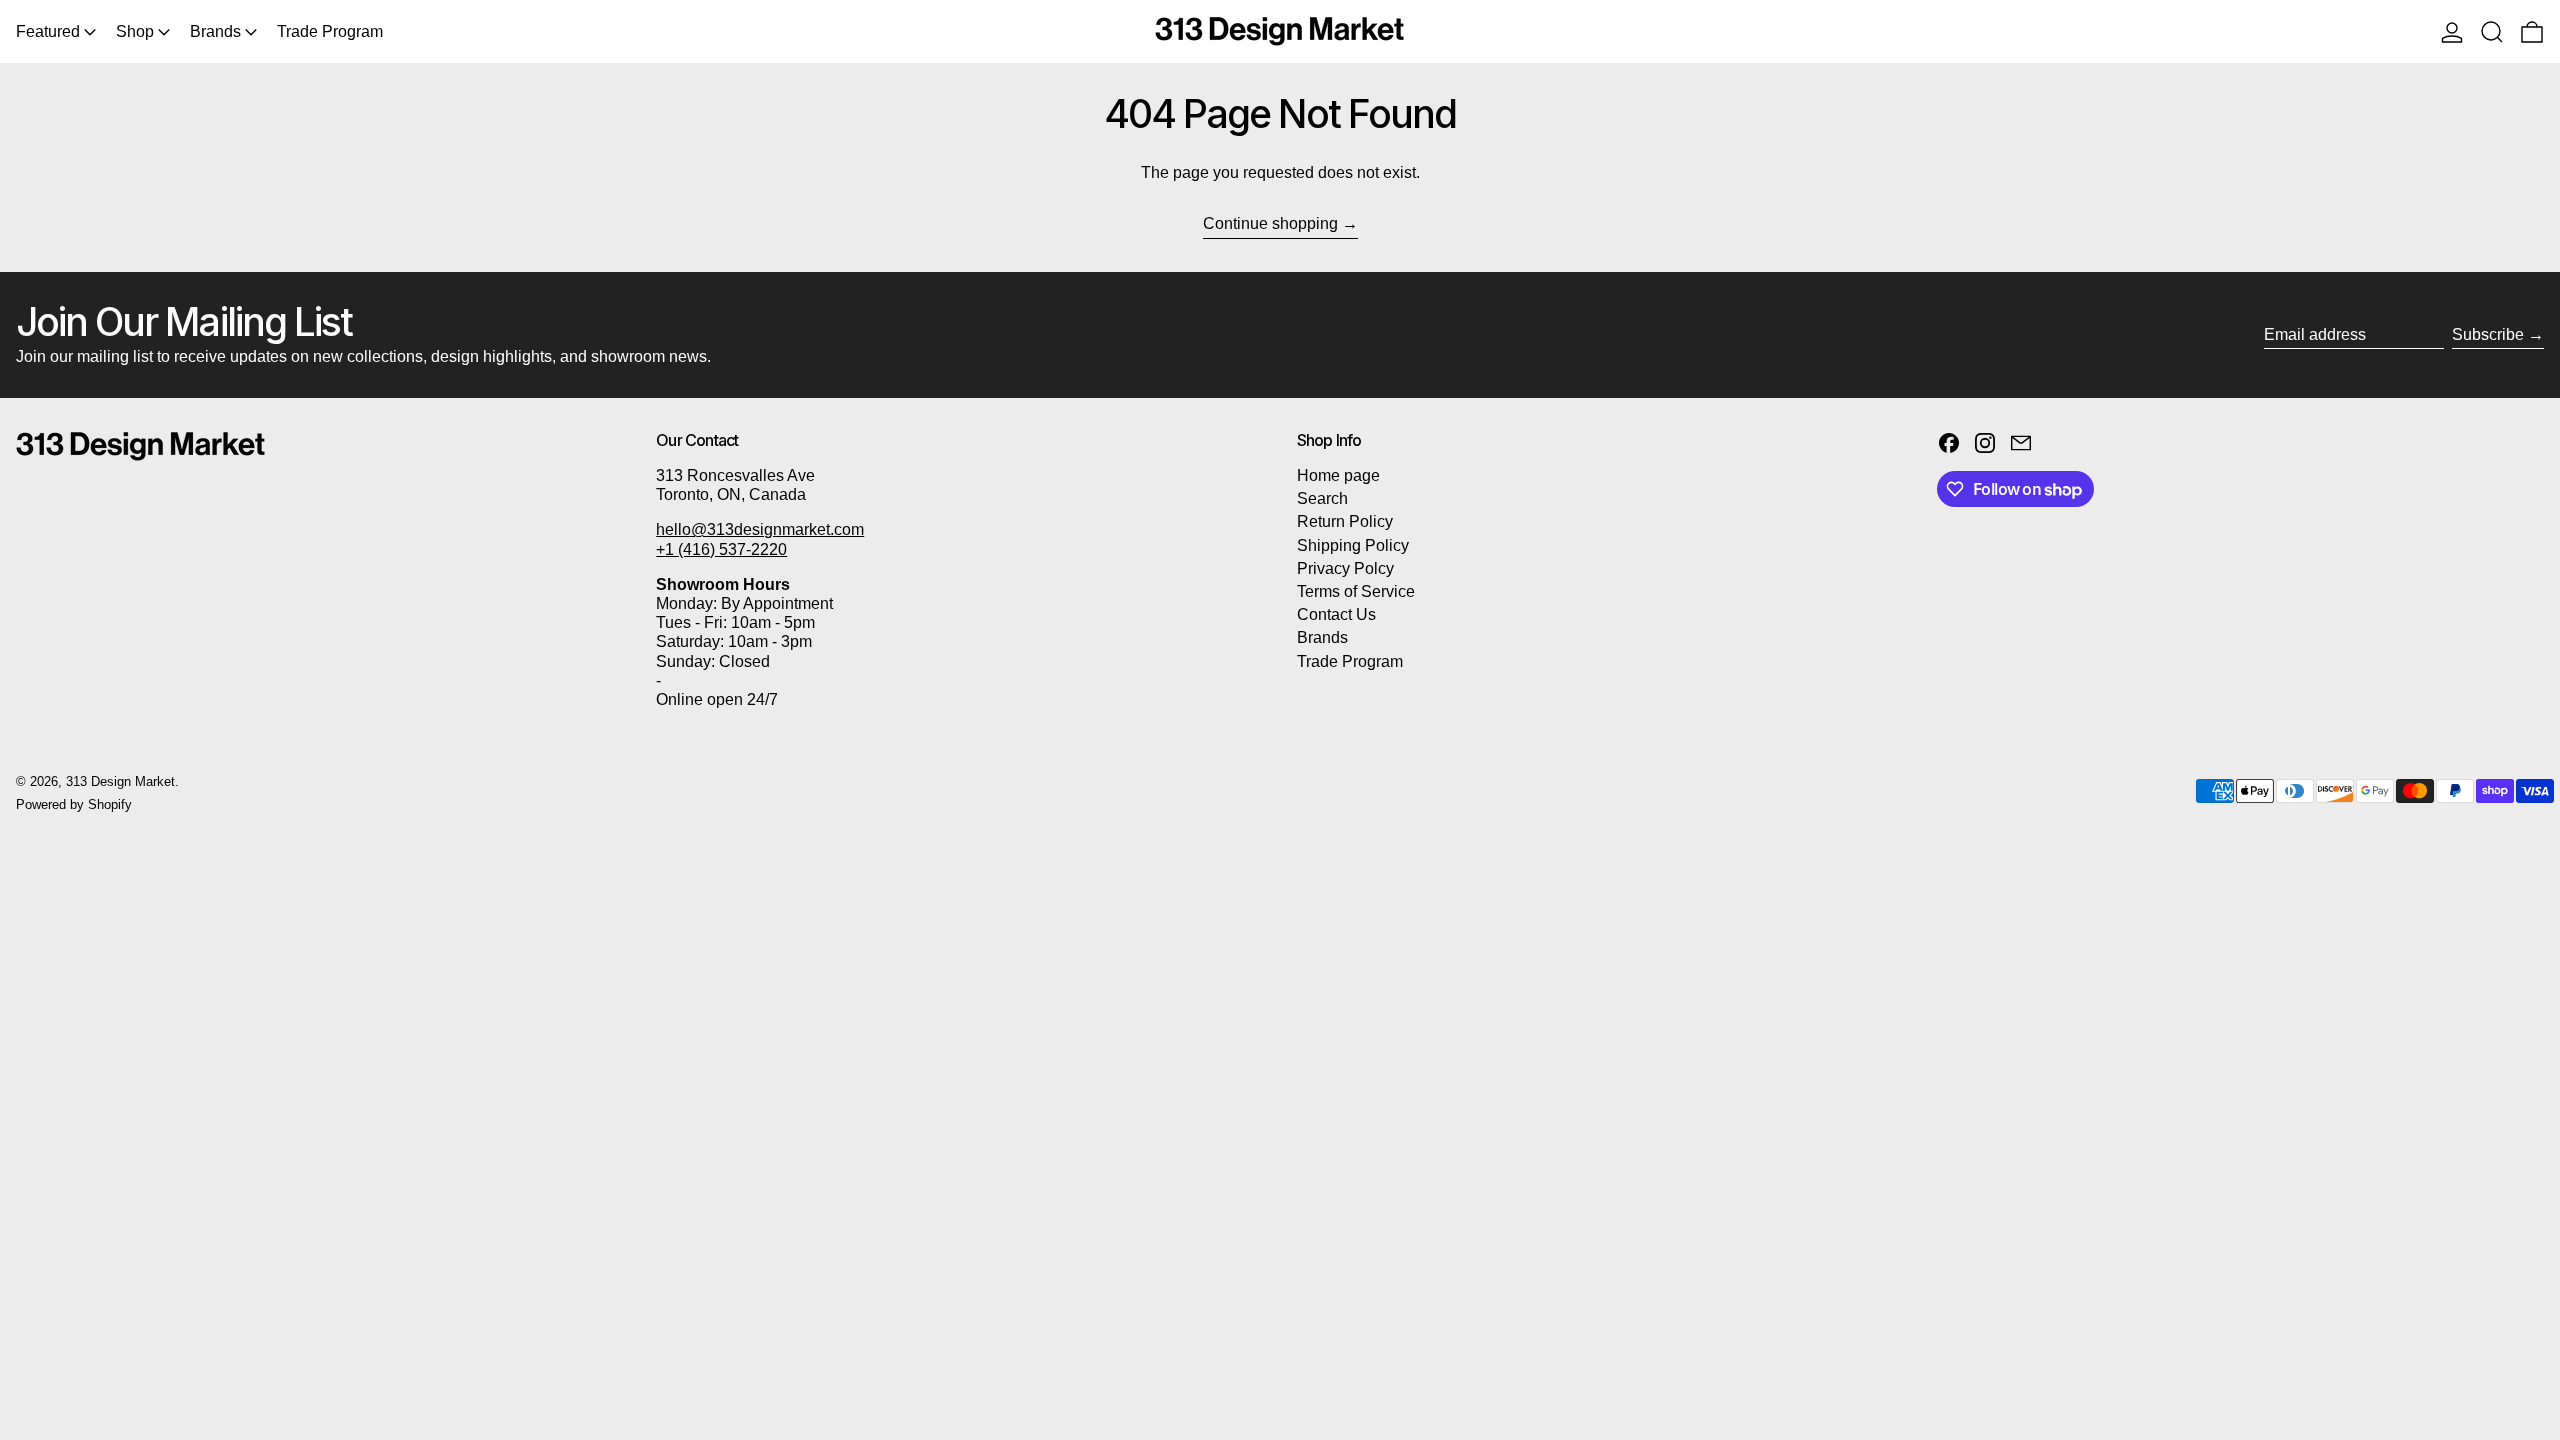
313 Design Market (120, 781)
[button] (2492, 31)
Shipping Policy (1353, 545)
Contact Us (1336, 614)
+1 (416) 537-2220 (721, 549)
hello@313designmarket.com (760, 529)
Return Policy (1345, 521)
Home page (1338, 475)
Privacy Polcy (1345, 568)
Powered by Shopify (74, 804)
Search (1322, 498)
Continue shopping (1270, 223)
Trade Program (1350, 661)
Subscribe (2488, 334)
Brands (1322, 637)
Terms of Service (1356, 591)
